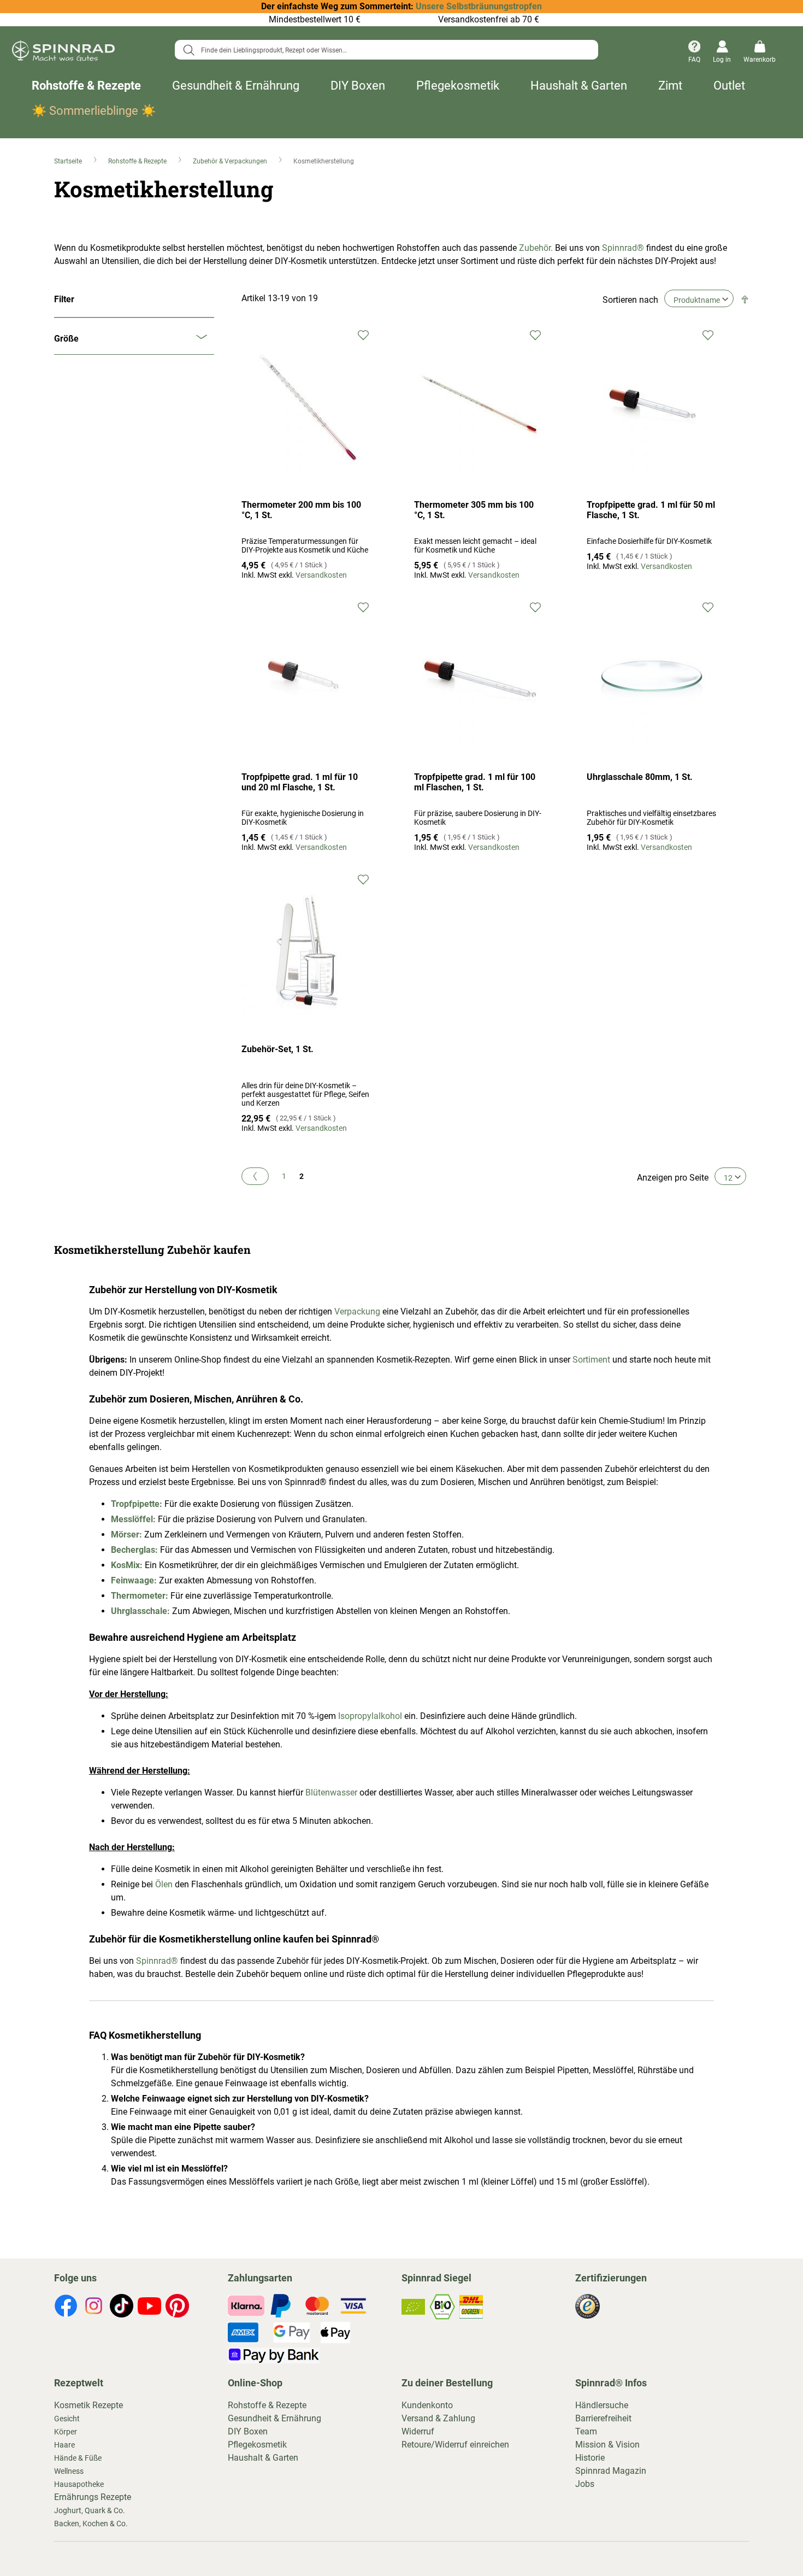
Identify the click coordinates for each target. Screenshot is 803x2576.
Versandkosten (321, 575)
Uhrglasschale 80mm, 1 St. (640, 777)
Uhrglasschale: (141, 1611)
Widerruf (418, 2431)
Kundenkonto (427, 2405)
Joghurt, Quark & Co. (90, 2510)
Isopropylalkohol (370, 1716)
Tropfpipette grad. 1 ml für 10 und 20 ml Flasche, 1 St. (300, 782)
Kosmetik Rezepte (88, 2405)
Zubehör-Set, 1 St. (277, 1049)
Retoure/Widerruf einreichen (455, 2445)
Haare (64, 2445)
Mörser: (126, 1535)
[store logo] (63, 52)
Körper (66, 2432)
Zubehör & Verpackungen (231, 161)
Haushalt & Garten (579, 86)
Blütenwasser (331, 1792)
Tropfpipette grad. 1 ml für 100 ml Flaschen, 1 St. (475, 782)
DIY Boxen (358, 86)
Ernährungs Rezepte (93, 2497)
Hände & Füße (78, 2458)
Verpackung (357, 1312)
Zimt (670, 86)
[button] (363, 334)
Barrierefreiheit (603, 2418)
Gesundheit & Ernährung (236, 86)
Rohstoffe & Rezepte (86, 86)
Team (586, 2431)
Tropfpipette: (137, 1504)
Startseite (69, 161)
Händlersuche (602, 2405)
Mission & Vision (607, 2445)
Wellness (69, 2471)
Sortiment (591, 1360)
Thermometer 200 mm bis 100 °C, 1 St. (301, 510)
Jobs (585, 2484)
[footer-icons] (66, 2308)
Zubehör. (536, 248)
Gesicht (67, 2419)
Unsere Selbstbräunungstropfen (479, 6)
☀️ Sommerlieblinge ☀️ (94, 111)
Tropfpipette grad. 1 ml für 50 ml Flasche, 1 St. (651, 510)
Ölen (164, 1884)
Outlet (729, 86)
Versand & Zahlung (438, 2418)
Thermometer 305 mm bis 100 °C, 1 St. (474, 510)
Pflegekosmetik (458, 86)
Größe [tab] (66, 339)
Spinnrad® (623, 248)
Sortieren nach (630, 300)
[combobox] (386, 50)
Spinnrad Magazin (611, 2471)
